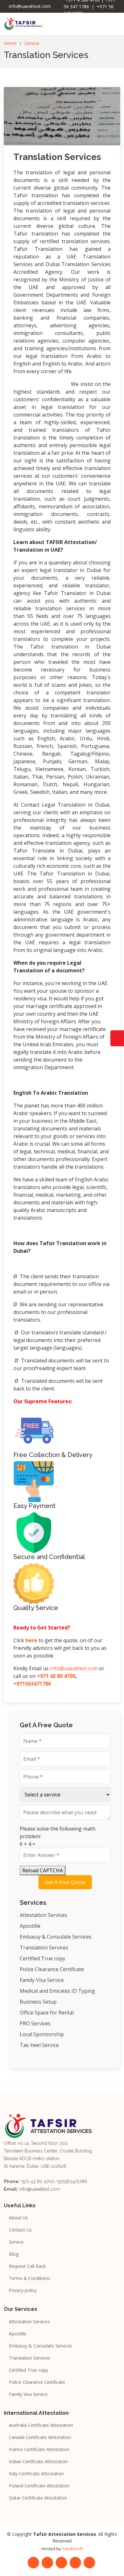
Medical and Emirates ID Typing (57, 1991)
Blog (14, 2254)
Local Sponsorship (42, 2034)
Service (32, 43)
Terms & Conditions (30, 2278)
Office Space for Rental (47, 2013)
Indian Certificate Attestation (38, 2462)
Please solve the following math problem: (58, 1832)
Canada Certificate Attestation (40, 2437)
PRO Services (35, 2023)
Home (10, 43)
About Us (18, 2218)
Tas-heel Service (39, 2045)
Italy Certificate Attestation (36, 2474)
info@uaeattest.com (74, 1668)
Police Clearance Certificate (52, 1969)
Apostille (30, 1926)
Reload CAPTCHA (43, 1870)
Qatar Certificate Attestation (38, 2498)
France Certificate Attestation (39, 2449)
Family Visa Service (42, 1980)
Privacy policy (23, 2290)
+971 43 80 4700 (56, 1676)
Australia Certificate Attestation (41, 2425)
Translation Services (57, 157)
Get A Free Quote (65, 1882)
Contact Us (20, 2230)
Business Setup (38, 2002)
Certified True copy (42, 1958)
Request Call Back (27, 2266)
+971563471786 (32, 1684)
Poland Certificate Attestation (39, 2486)
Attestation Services (43, 1915)
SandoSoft (72, 2549)
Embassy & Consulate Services (56, 1937)
